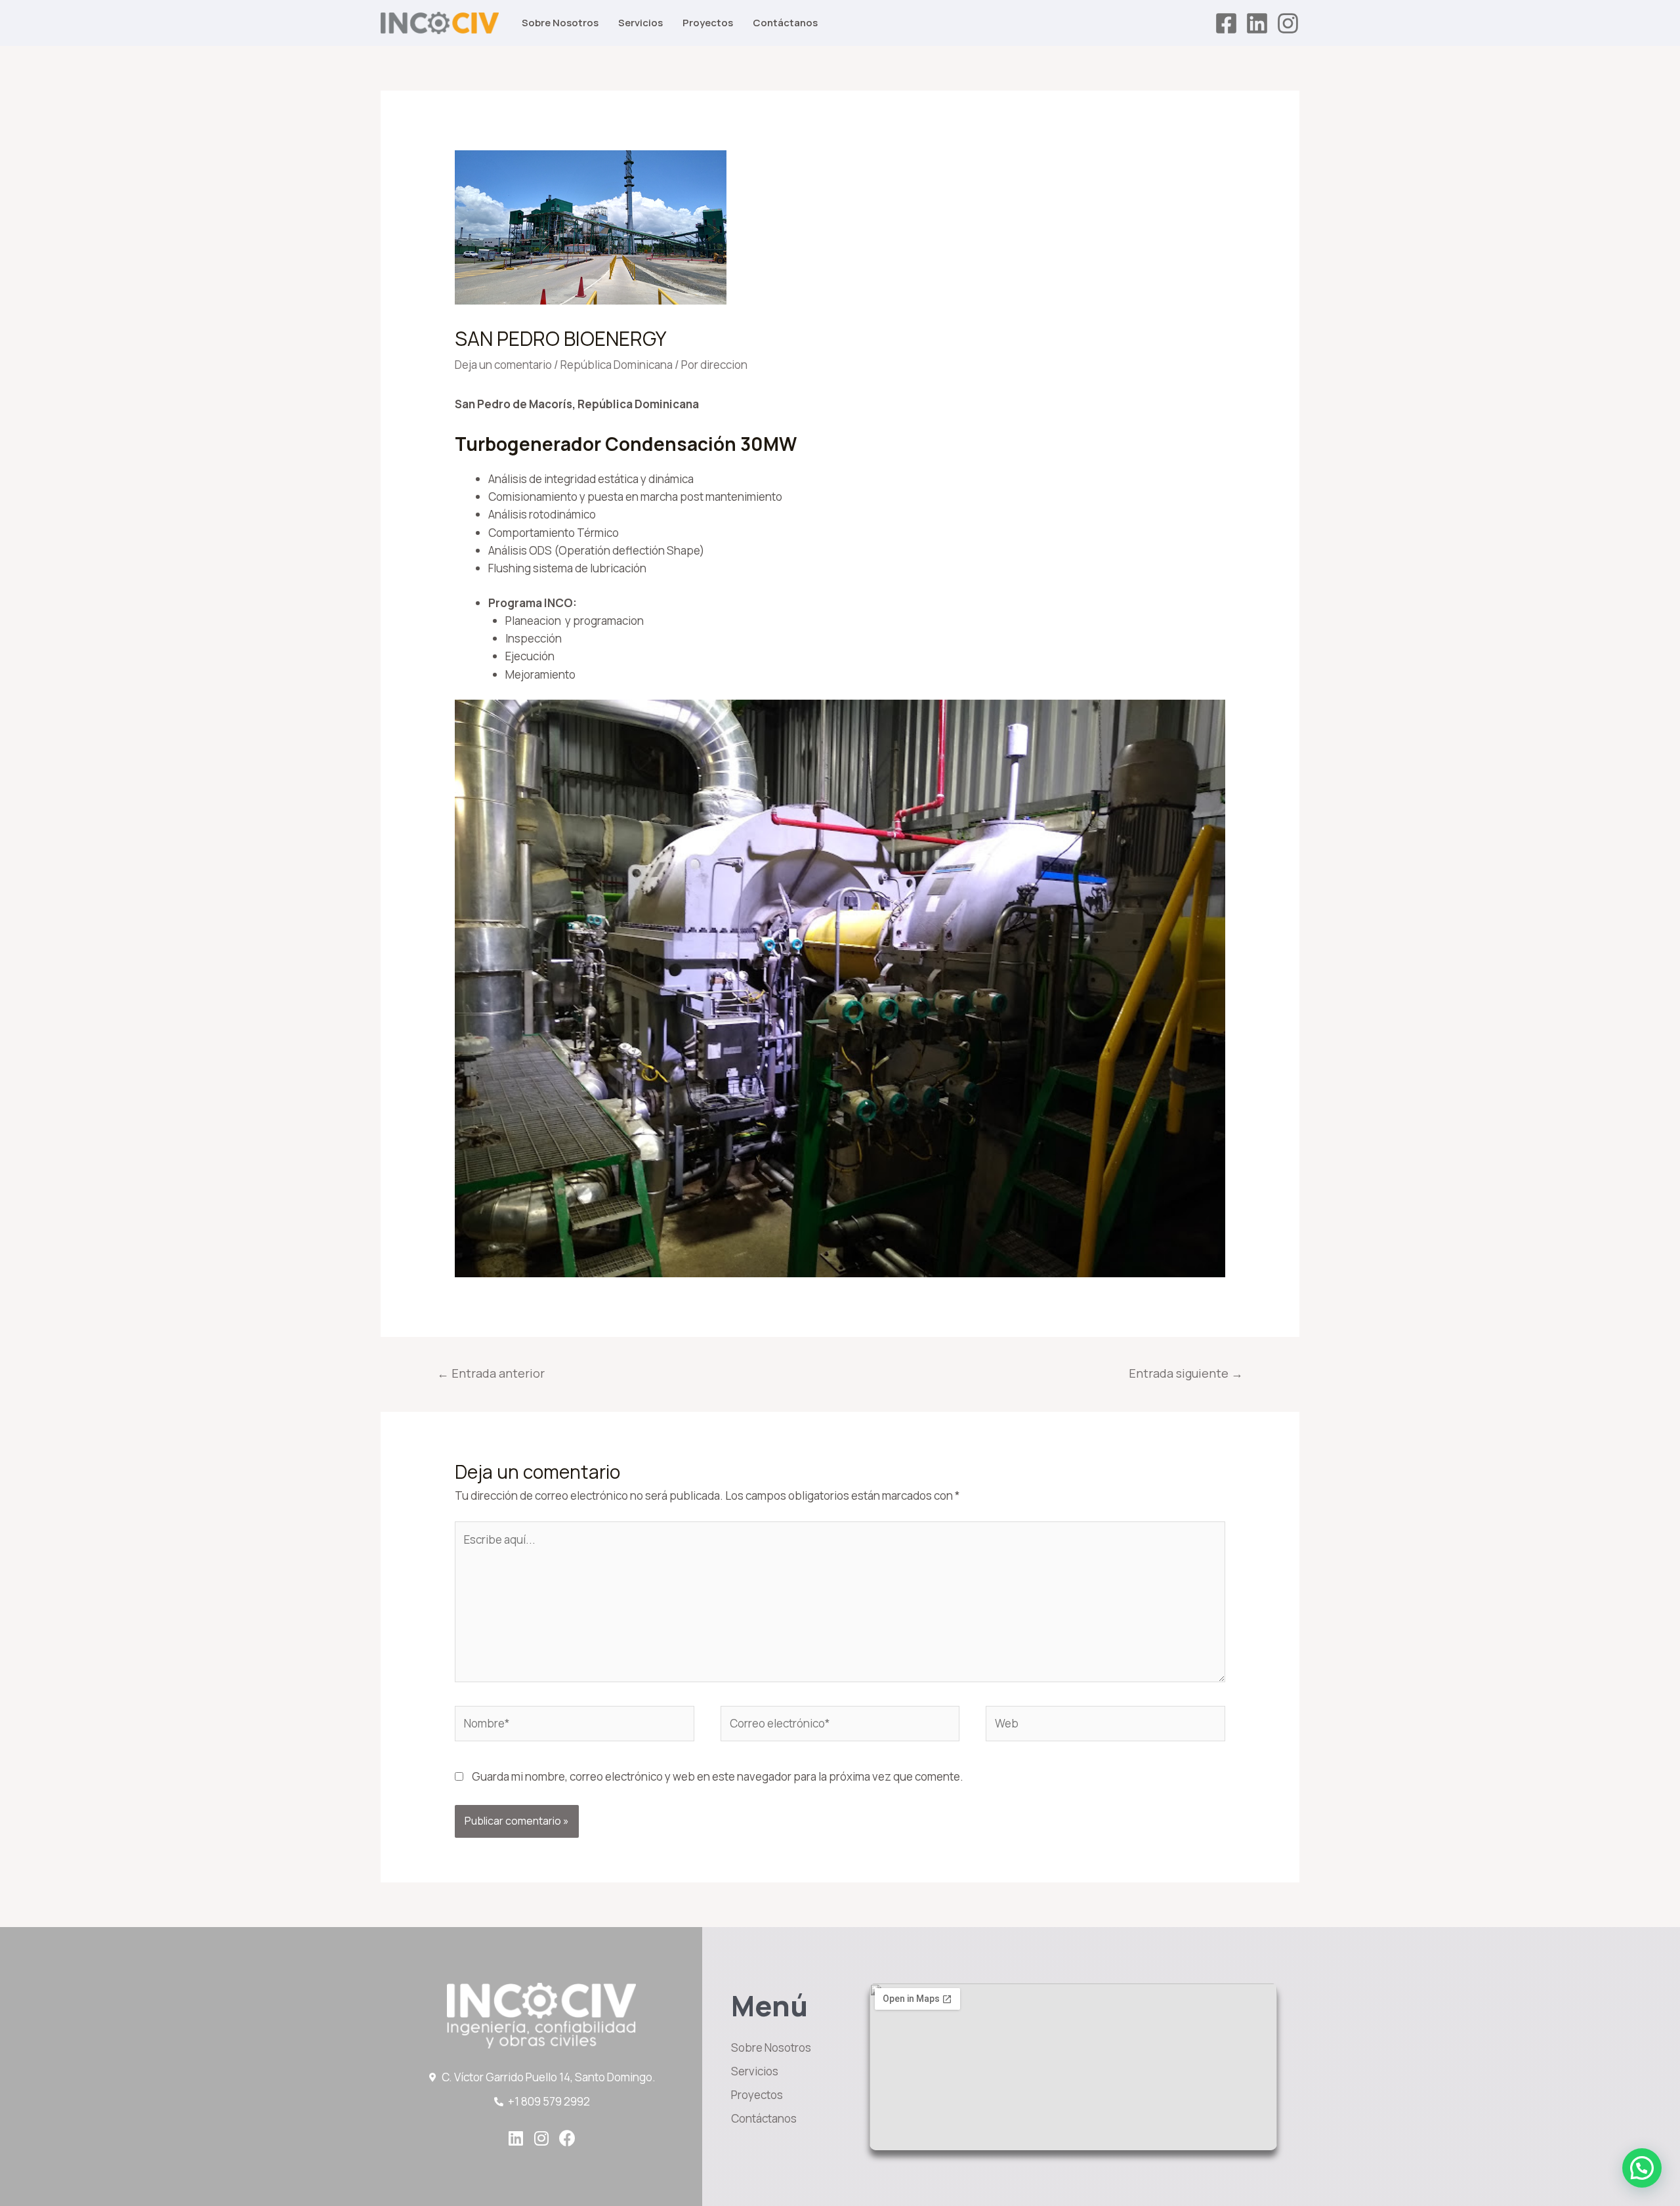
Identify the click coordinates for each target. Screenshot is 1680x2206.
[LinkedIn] (1257, 23)
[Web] (1105, 1726)
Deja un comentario (503, 365)
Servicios (640, 23)
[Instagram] (1288, 23)
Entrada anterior (491, 1373)
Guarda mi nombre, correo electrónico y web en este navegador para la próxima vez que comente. (718, 1776)
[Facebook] (1226, 23)
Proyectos (708, 23)
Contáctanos (785, 23)
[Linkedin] (516, 2138)
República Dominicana (617, 365)
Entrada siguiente (1186, 1373)
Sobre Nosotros (560, 23)
